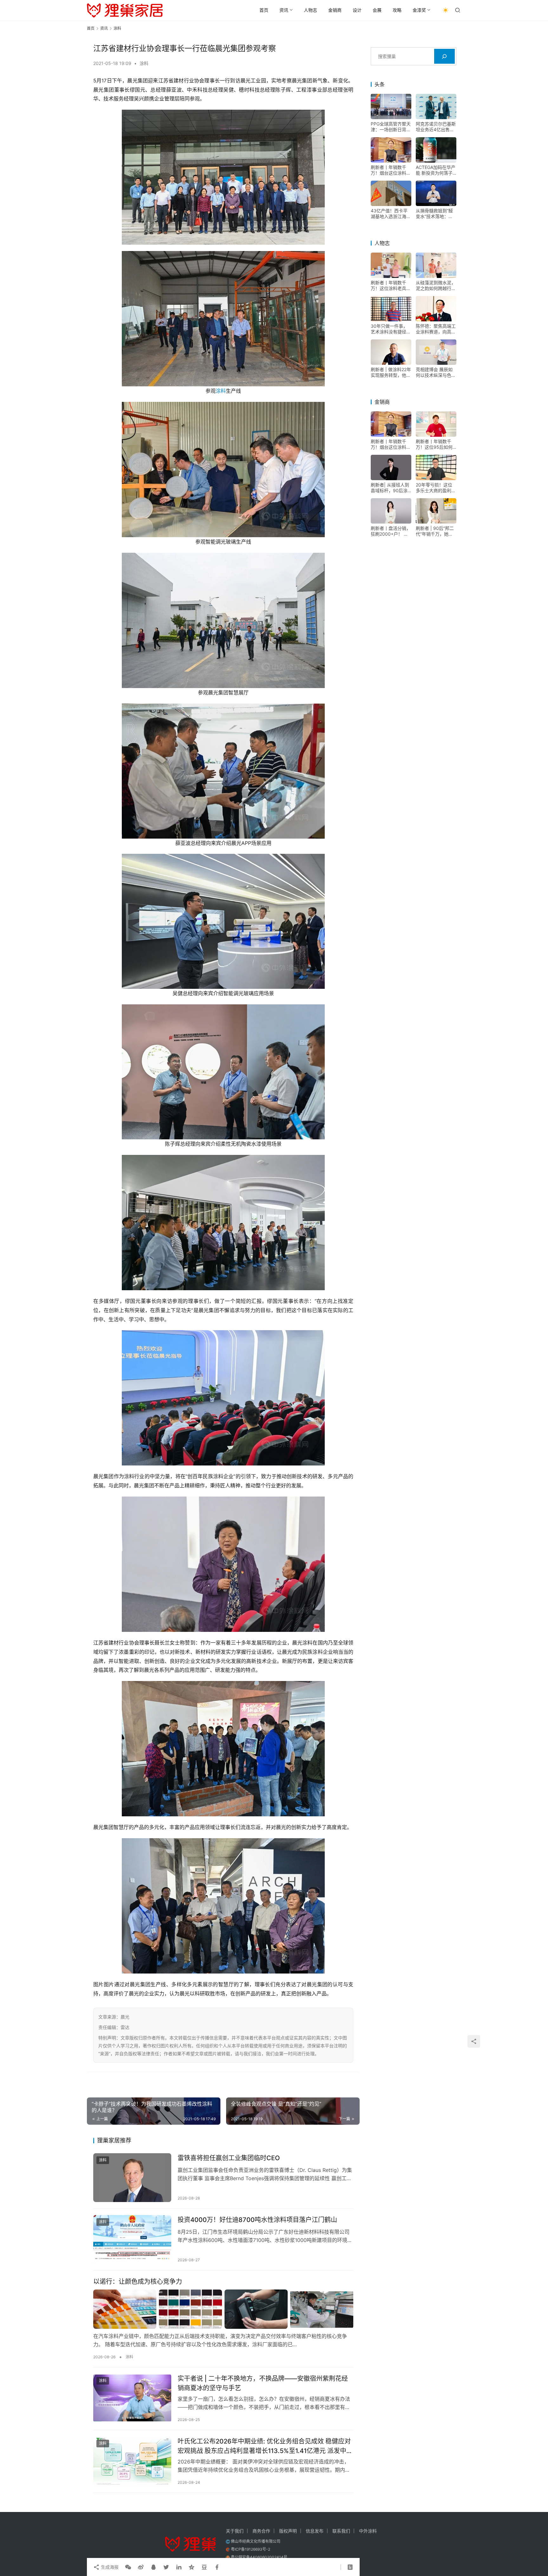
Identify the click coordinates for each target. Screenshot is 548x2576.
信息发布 (315, 2531)
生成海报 (109, 2567)
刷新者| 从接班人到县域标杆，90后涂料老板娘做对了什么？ (390, 488)
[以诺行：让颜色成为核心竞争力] (223, 2309)
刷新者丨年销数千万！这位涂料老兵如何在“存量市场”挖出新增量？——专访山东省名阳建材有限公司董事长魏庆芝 (391, 286)
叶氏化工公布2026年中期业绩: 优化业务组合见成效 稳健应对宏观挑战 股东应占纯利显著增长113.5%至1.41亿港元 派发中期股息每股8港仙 (265, 2446)
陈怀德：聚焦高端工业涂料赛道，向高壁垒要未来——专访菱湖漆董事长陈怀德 (436, 329)
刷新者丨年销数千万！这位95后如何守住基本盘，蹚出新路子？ (436, 444)
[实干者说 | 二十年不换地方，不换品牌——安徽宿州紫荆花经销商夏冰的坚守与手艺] (132, 2398)
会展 (377, 10)
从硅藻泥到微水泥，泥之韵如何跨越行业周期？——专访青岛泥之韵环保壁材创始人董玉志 (436, 286)
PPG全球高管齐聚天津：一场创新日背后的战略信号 (391, 127)
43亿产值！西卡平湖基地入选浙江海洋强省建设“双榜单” (391, 214)
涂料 (144, 63)
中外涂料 (368, 2531)
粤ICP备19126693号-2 (251, 2549)
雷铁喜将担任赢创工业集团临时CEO (229, 2158)
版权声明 (288, 2531)
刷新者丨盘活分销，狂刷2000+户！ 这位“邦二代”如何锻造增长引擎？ (391, 531)
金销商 (335, 10)
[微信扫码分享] (128, 2567)
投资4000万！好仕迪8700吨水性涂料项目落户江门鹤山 (257, 2220)
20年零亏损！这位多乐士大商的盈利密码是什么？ (436, 488)
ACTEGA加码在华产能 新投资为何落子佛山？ (436, 170)
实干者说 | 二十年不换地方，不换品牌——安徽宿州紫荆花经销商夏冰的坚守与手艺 (263, 2383)
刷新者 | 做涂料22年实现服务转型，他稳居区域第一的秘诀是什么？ (391, 372)
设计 (357, 10)
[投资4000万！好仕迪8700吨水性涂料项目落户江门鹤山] (132, 2239)
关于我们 (235, 2531)
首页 (264, 10)
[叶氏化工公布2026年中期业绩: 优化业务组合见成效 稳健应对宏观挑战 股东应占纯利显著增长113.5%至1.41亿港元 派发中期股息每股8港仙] (132, 2461)
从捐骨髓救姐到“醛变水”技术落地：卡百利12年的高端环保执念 (436, 214)
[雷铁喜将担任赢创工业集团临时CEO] (132, 2178)
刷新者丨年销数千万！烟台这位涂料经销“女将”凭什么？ (391, 170)
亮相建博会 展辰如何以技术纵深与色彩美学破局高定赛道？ (436, 372)
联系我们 (341, 2531)
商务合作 (261, 2531)
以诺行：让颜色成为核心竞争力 (138, 2282)
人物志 (310, 10)
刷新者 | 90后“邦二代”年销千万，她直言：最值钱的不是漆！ (435, 531)
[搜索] (444, 56)
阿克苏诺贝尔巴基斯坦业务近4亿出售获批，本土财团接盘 (436, 127)
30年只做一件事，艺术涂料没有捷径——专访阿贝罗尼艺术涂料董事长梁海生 (391, 329)
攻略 (397, 10)
